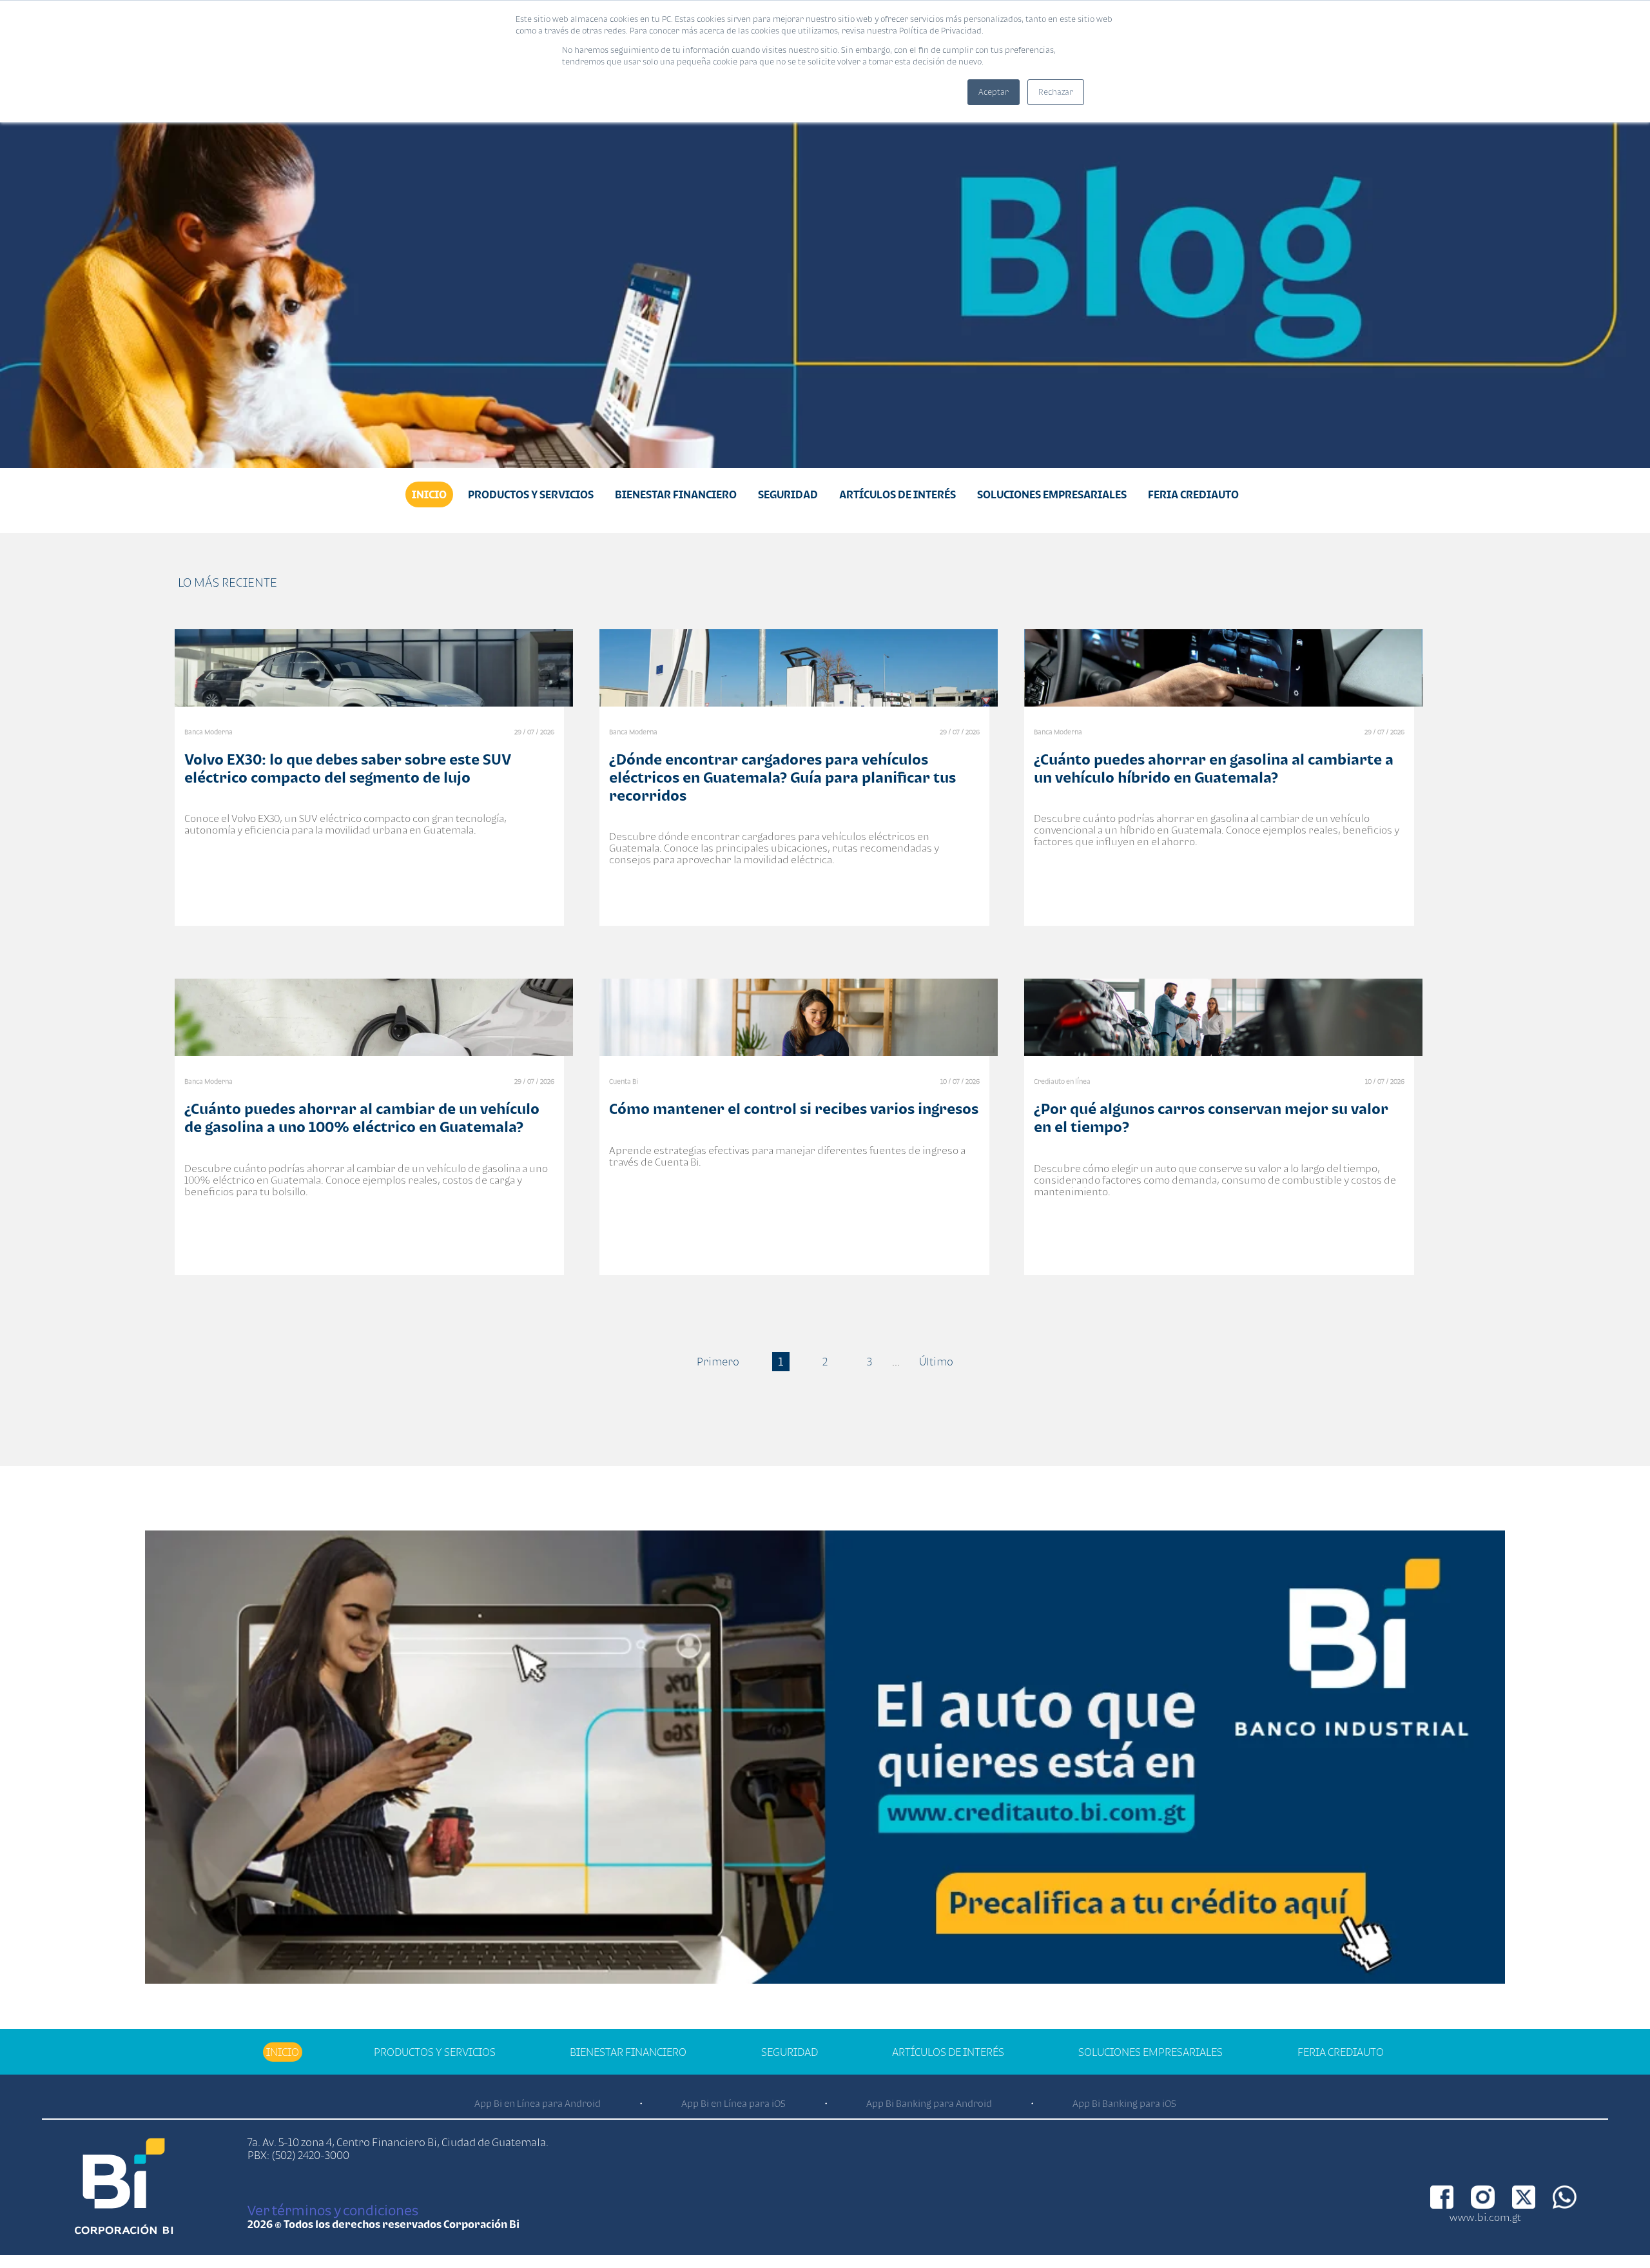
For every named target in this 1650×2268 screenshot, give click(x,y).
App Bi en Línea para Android (538, 2103)
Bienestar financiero (676, 494)
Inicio (429, 494)
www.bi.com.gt (1485, 2217)
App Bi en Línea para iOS (733, 2103)
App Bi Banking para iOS (1124, 2103)
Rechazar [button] (1056, 92)
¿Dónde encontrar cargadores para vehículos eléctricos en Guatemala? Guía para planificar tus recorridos (782, 777)
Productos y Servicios (531, 494)
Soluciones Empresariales (1052, 494)
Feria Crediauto (1193, 494)
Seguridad (788, 494)
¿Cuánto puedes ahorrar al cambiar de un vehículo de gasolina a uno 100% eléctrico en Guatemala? (362, 1118)
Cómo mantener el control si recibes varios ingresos (794, 1109)
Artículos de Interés (898, 494)
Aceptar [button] (994, 92)
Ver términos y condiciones (333, 2210)
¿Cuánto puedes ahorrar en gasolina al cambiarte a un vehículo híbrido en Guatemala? (1214, 768)
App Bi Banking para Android (929, 2103)
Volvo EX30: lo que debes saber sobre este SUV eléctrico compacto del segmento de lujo (348, 768)
